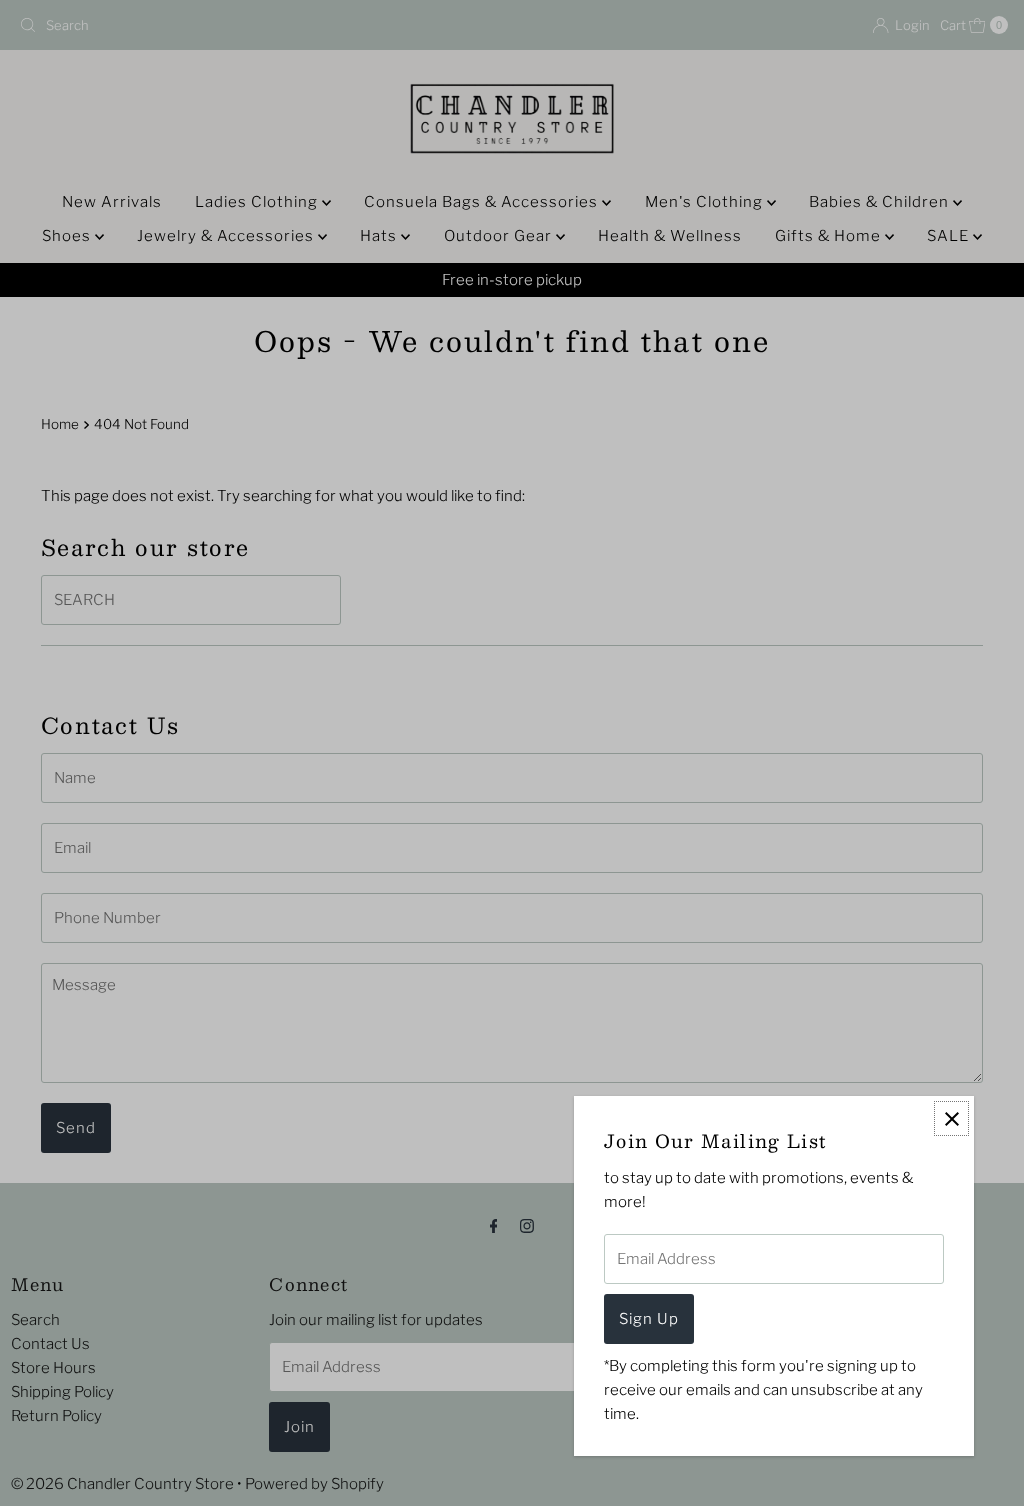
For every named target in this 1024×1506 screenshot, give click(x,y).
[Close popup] (951, 1118)
